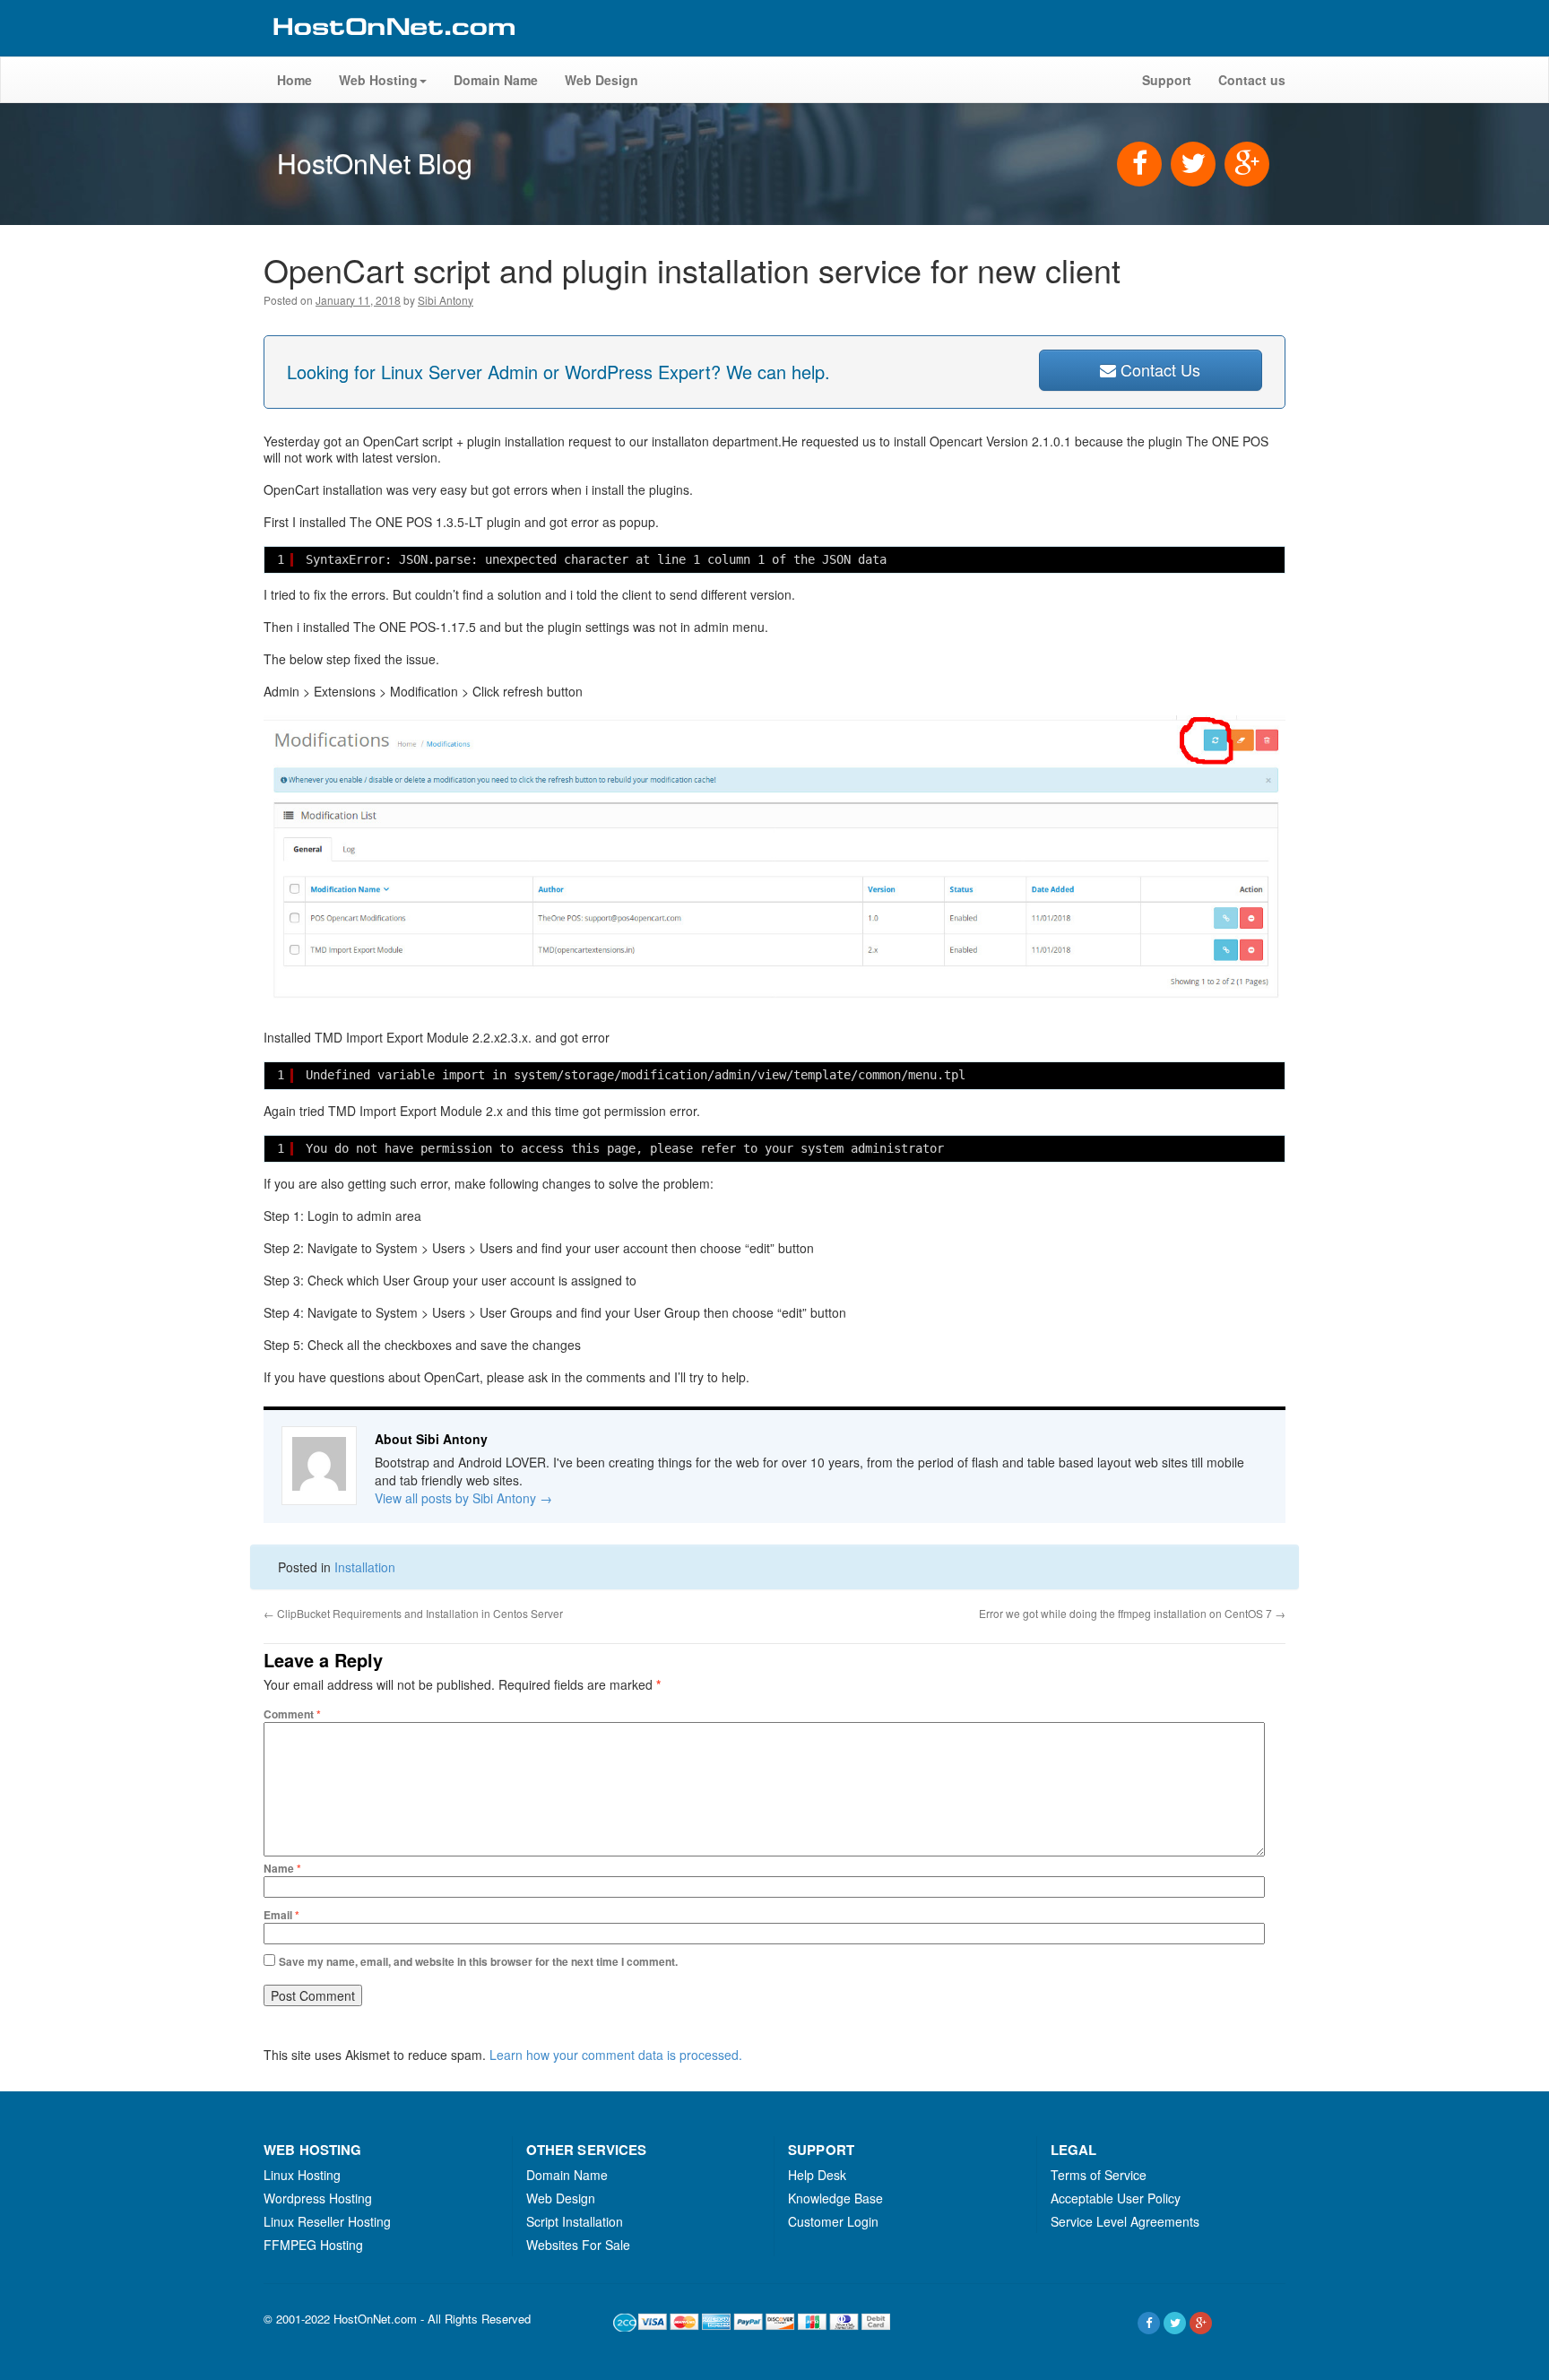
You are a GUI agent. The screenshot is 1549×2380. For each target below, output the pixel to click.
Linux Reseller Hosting (327, 2221)
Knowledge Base (835, 2198)
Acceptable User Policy (1116, 2198)
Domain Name (496, 80)
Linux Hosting (302, 2175)
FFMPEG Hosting (313, 2245)
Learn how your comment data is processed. (616, 2055)
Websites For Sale (578, 2245)
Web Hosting (378, 80)
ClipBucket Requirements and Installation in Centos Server (413, 1613)
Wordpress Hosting (318, 2198)
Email (281, 1915)
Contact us (1252, 80)
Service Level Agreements (1125, 2221)
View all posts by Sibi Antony (463, 1498)
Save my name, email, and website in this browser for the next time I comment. (478, 1961)
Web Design (601, 80)
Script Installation (575, 2221)
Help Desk (817, 2175)
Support (1167, 80)
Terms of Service (1099, 2175)
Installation (365, 1567)
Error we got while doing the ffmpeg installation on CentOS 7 (1132, 1613)
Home (294, 80)
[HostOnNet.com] (393, 48)
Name (282, 1868)
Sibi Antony (446, 300)
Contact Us (1158, 369)
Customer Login (833, 2221)
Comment (292, 1714)
